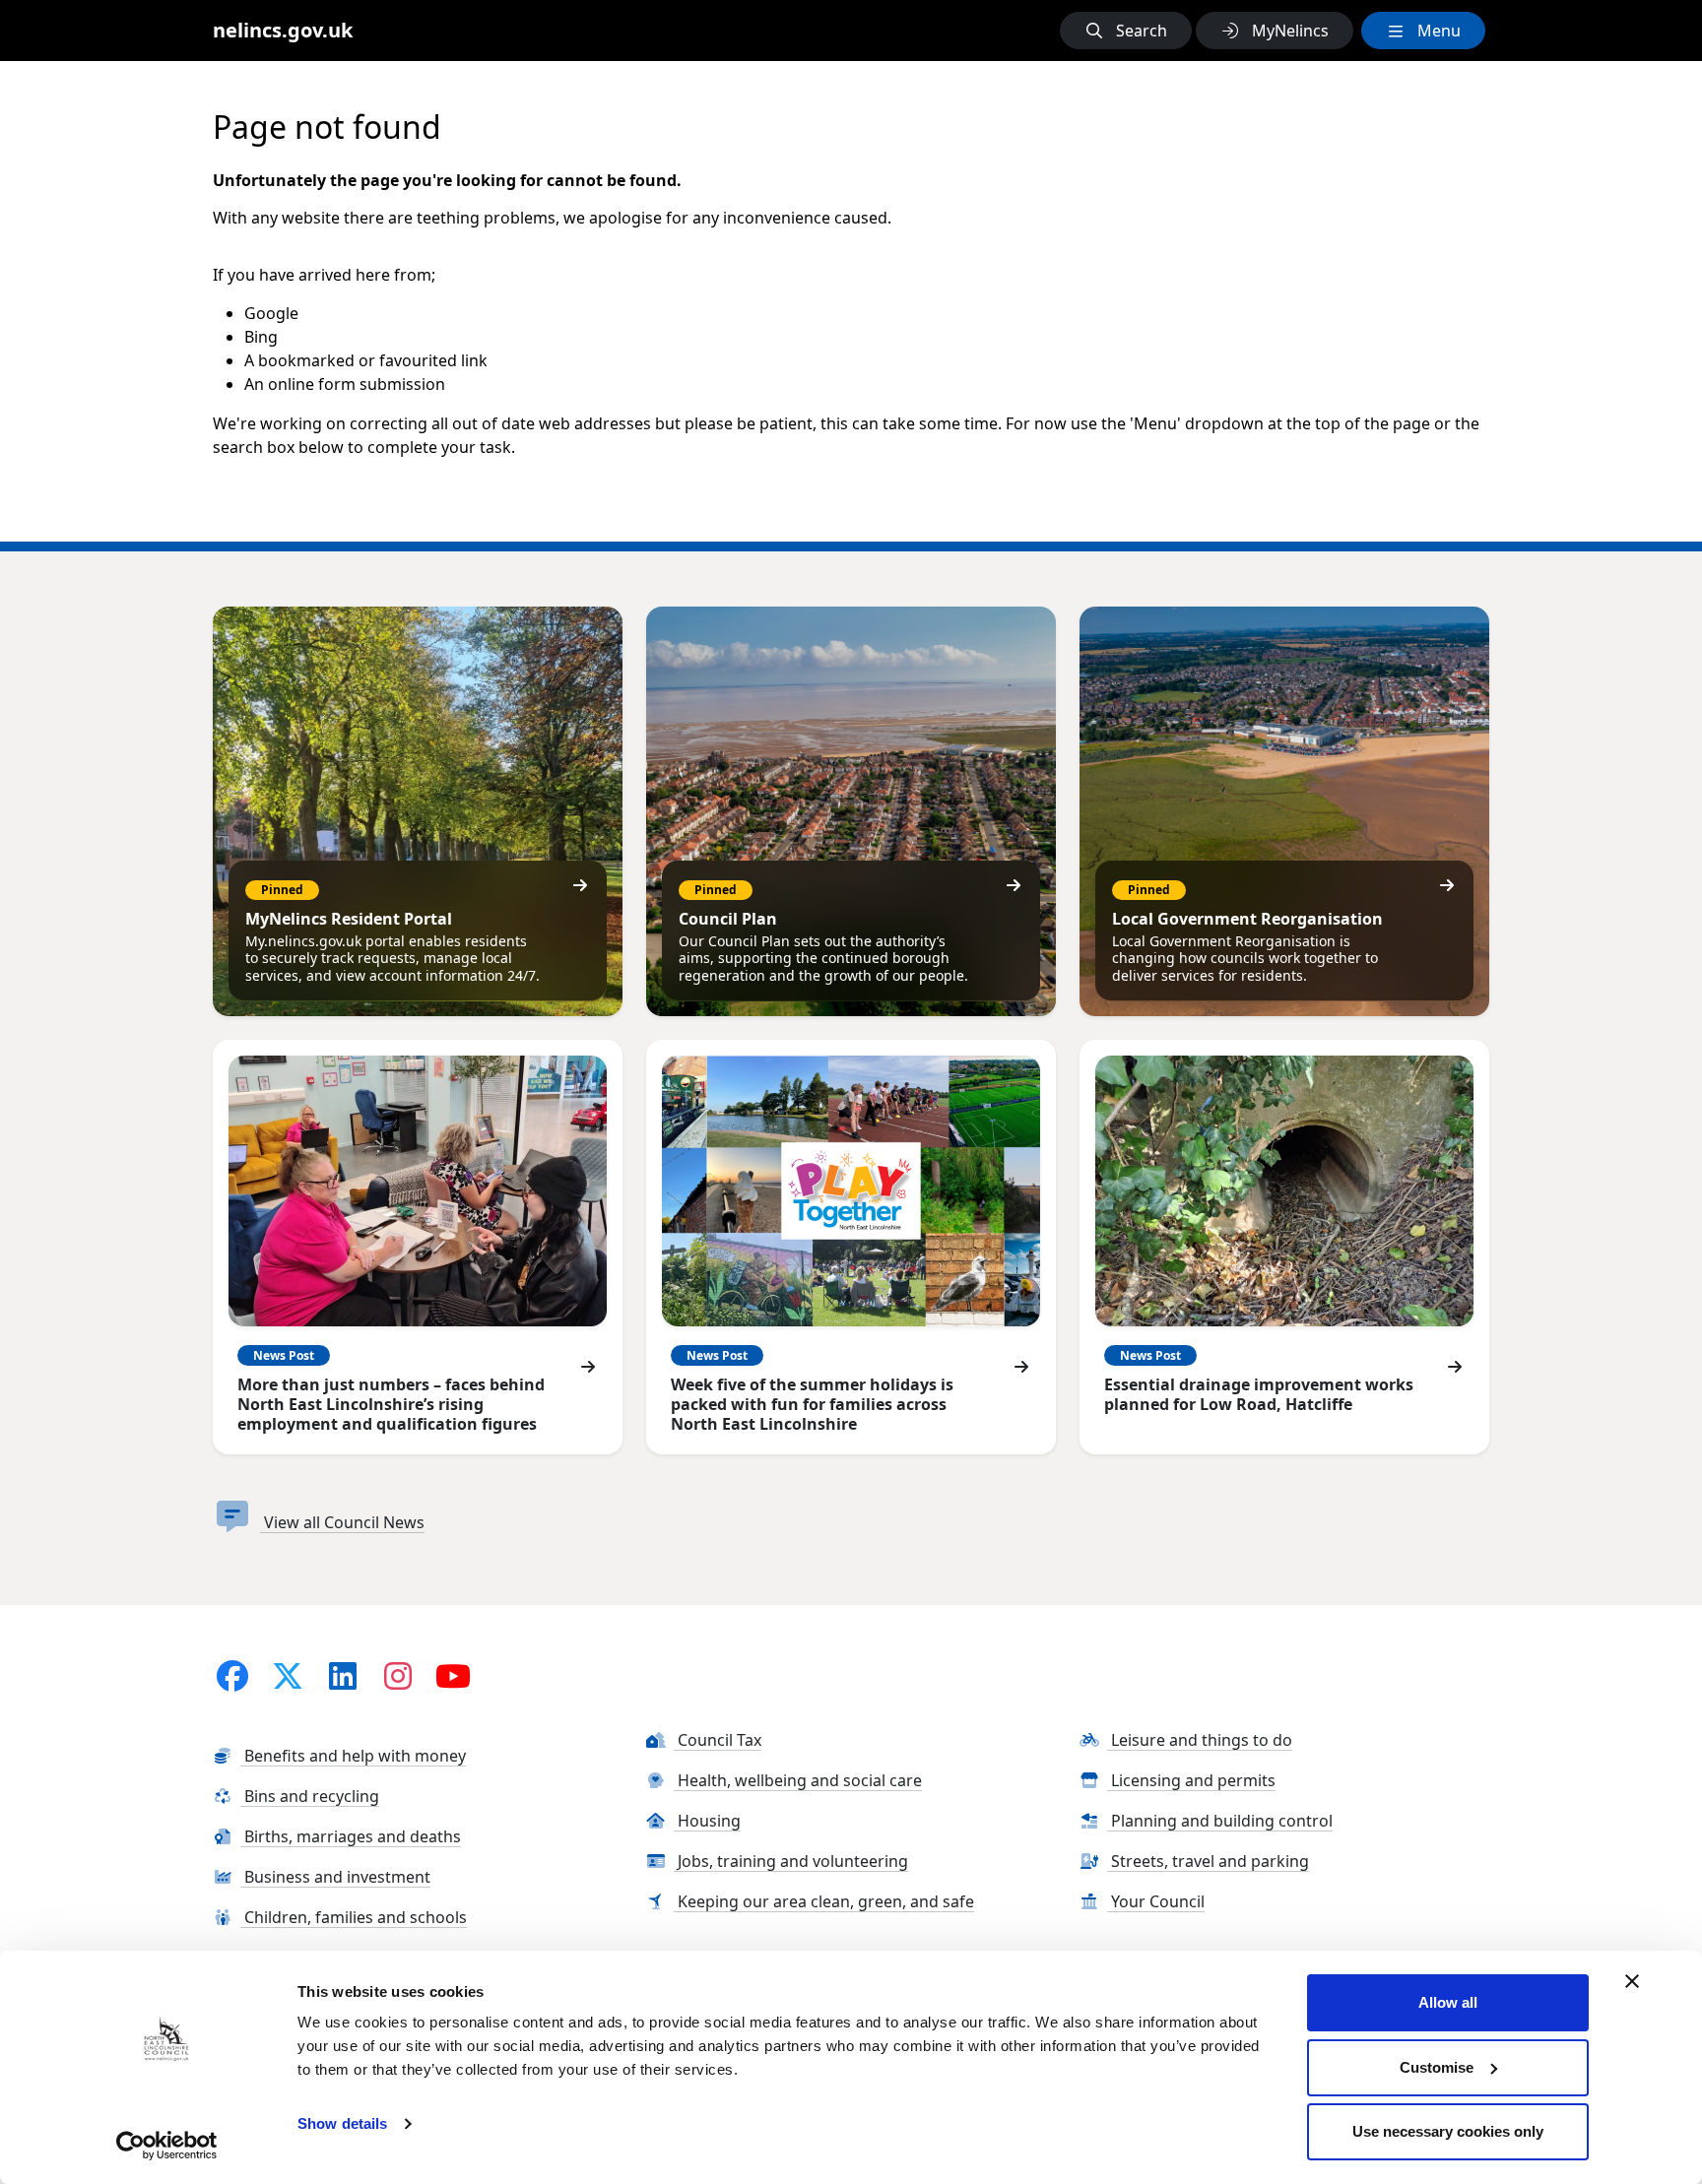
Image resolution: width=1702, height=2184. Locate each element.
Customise (1437, 2067)
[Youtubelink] (453, 1675)
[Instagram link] (398, 1675)
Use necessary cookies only (1448, 2131)
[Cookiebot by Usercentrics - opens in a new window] (167, 2146)
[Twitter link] (288, 1675)
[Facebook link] (232, 1675)
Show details (342, 2123)
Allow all (1448, 2002)
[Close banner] (1632, 1981)
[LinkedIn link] (343, 1675)
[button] (1126, 31)
